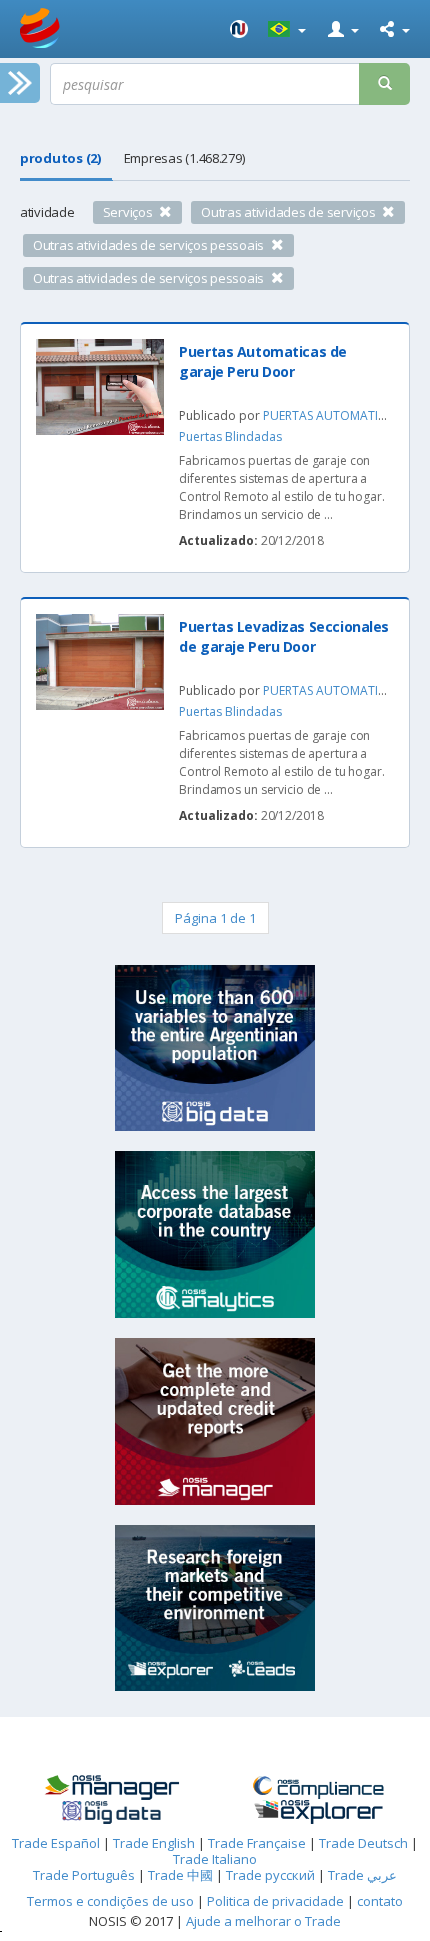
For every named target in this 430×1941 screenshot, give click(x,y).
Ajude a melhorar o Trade (263, 1921)
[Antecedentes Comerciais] (111, 1787)
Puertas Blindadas (230, 436)
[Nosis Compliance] (318, 1787)
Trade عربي (362, 1875)
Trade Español (56, 1843)
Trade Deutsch (363, 1843)
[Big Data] (111, 1812)
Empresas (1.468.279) (184, 158)
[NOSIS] (239, 29)
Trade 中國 (180, 1875)
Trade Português (84, 1875)
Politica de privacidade (277, 1901)
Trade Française (257, 1843)
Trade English (154, 1843)
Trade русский (270, 1875)
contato (380, 1901)
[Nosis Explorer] (318, 1812)
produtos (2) (60, 158)
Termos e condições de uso (110, 1901)
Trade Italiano (215, 1859)
